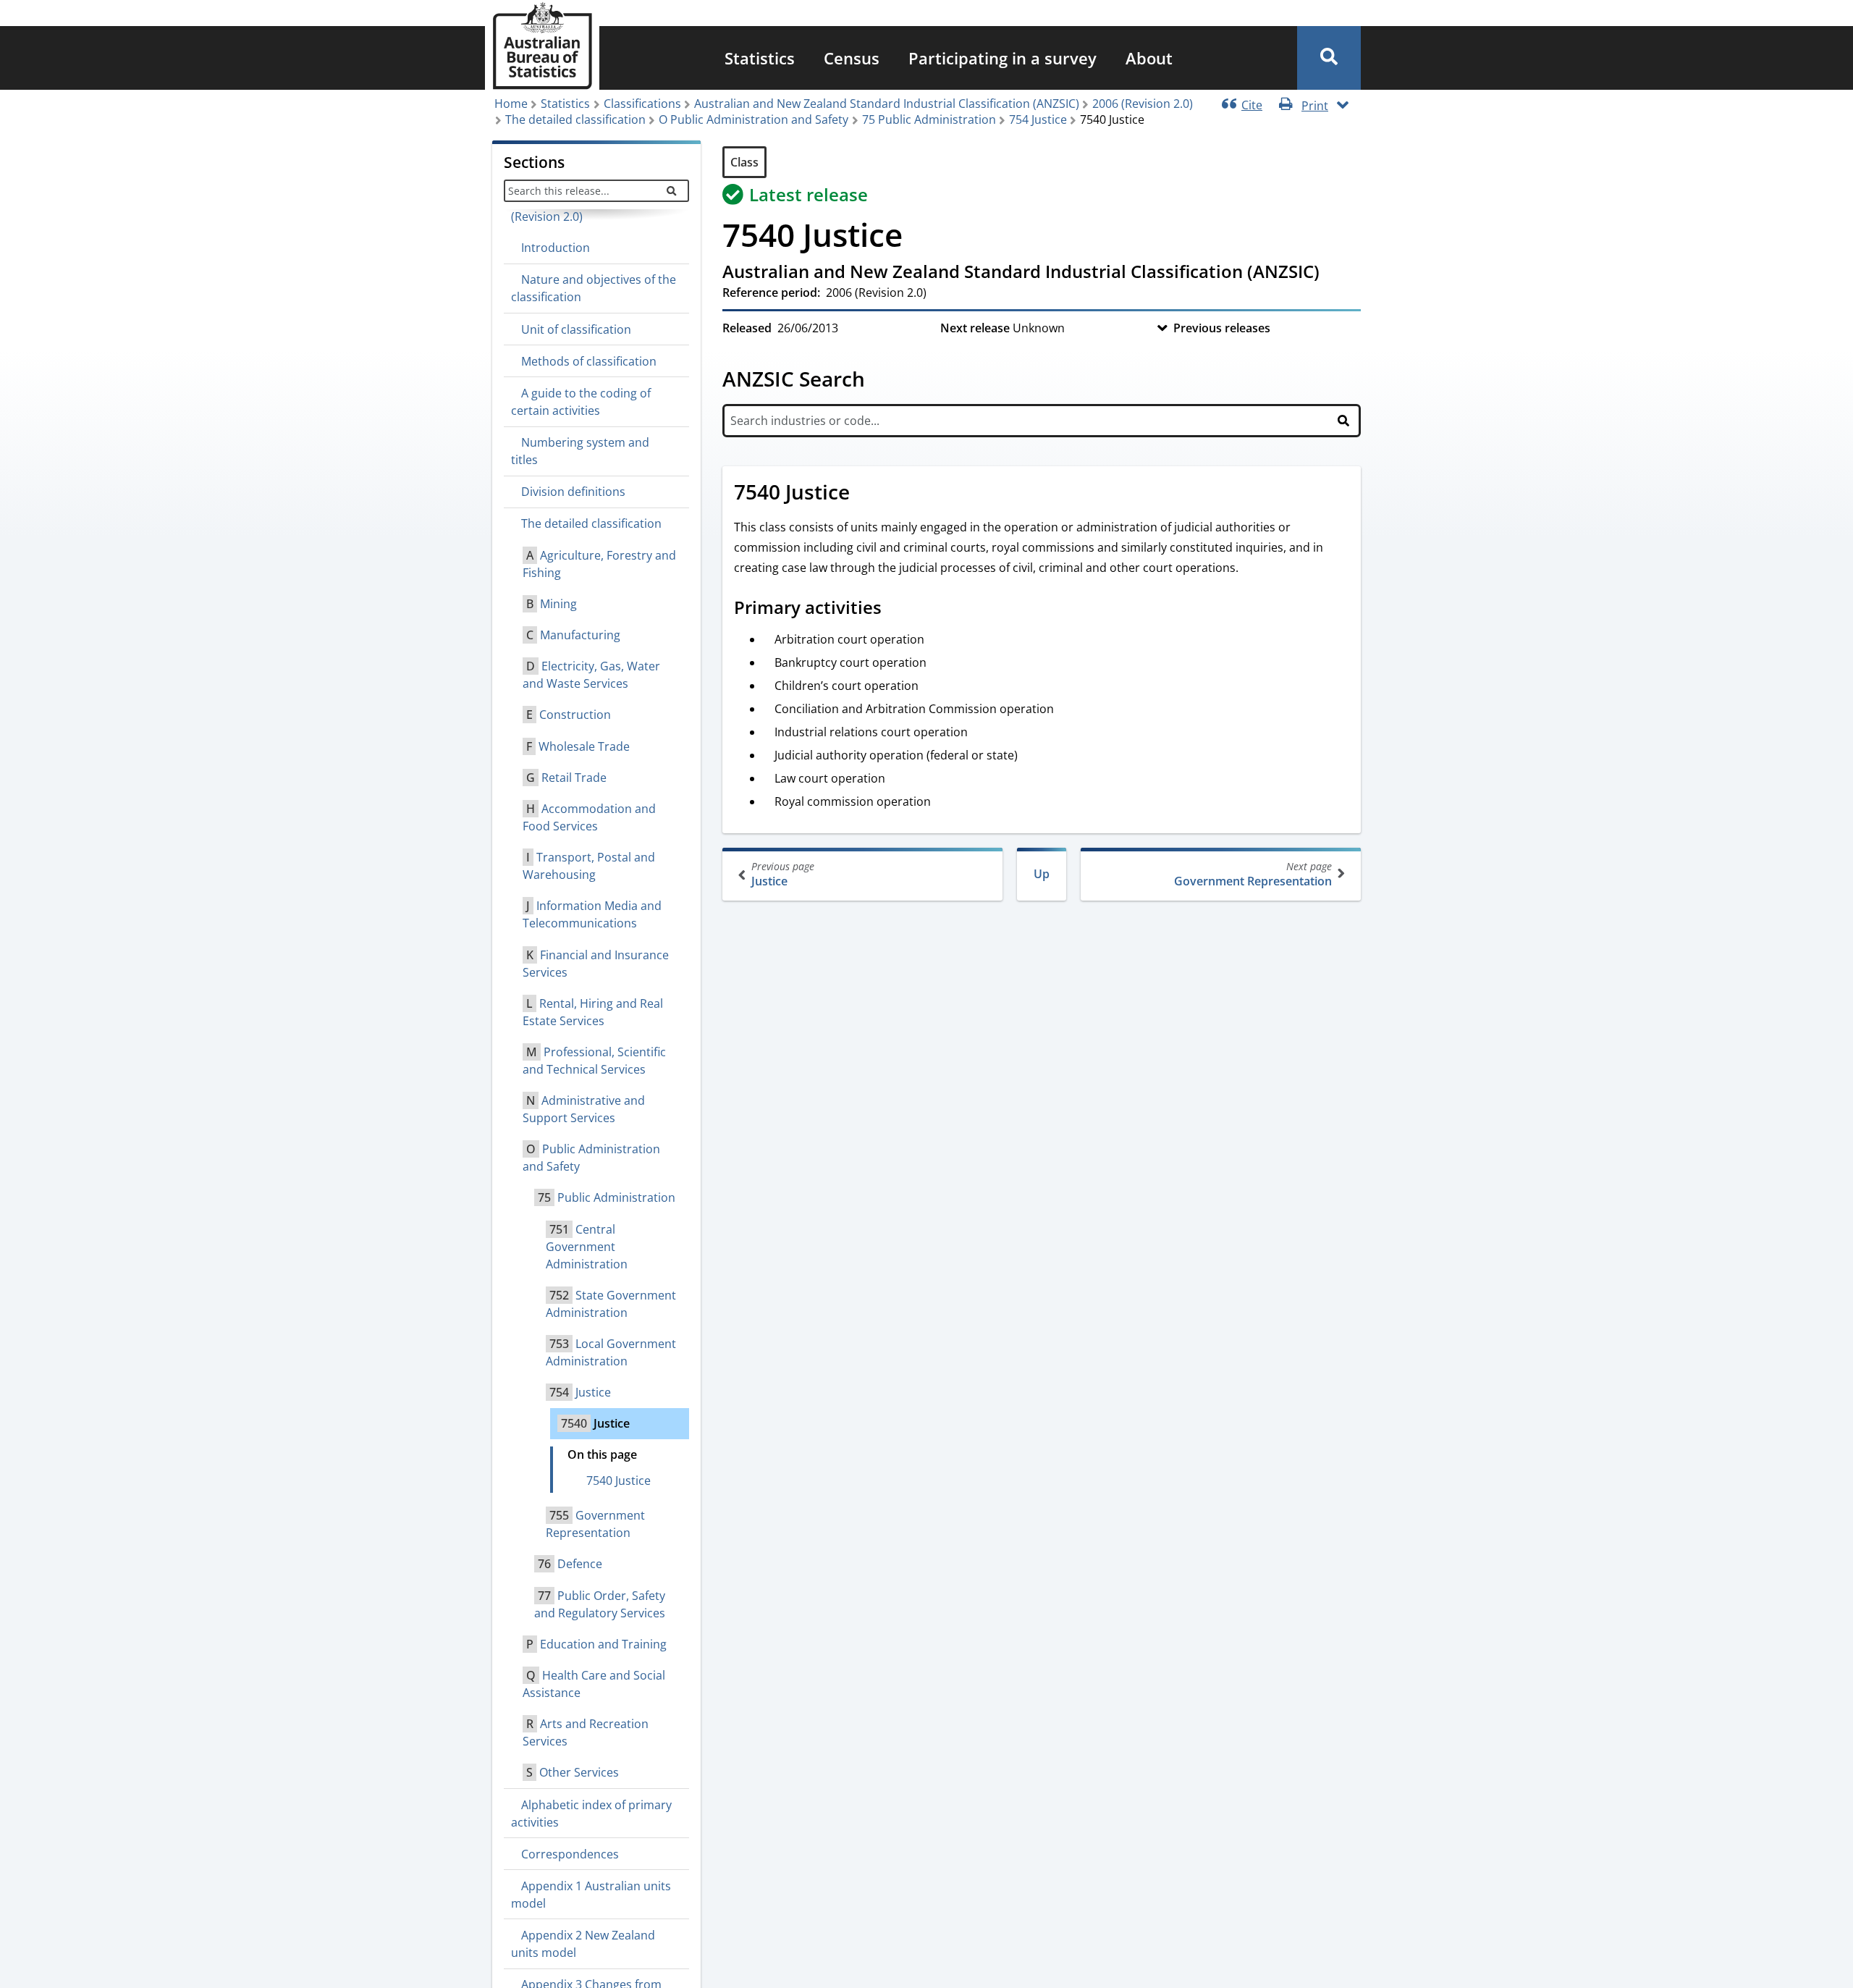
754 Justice (1038, 119)
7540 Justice (619, 1481)
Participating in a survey (1003, 58)
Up (1042, 874)
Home (511, 104)
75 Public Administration (929, 119)
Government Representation (1253, 874)
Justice (783, 874)
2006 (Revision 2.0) (1143, 104)
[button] (1329, 58)
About (1149, 58)
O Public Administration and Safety (754, 119)
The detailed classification (575, 119)
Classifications (642, 104)
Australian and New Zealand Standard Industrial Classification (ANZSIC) (887, 104)
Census (852, 58)
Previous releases (1222, 328)
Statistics (760, 58)
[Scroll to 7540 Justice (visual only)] (866, 494)
